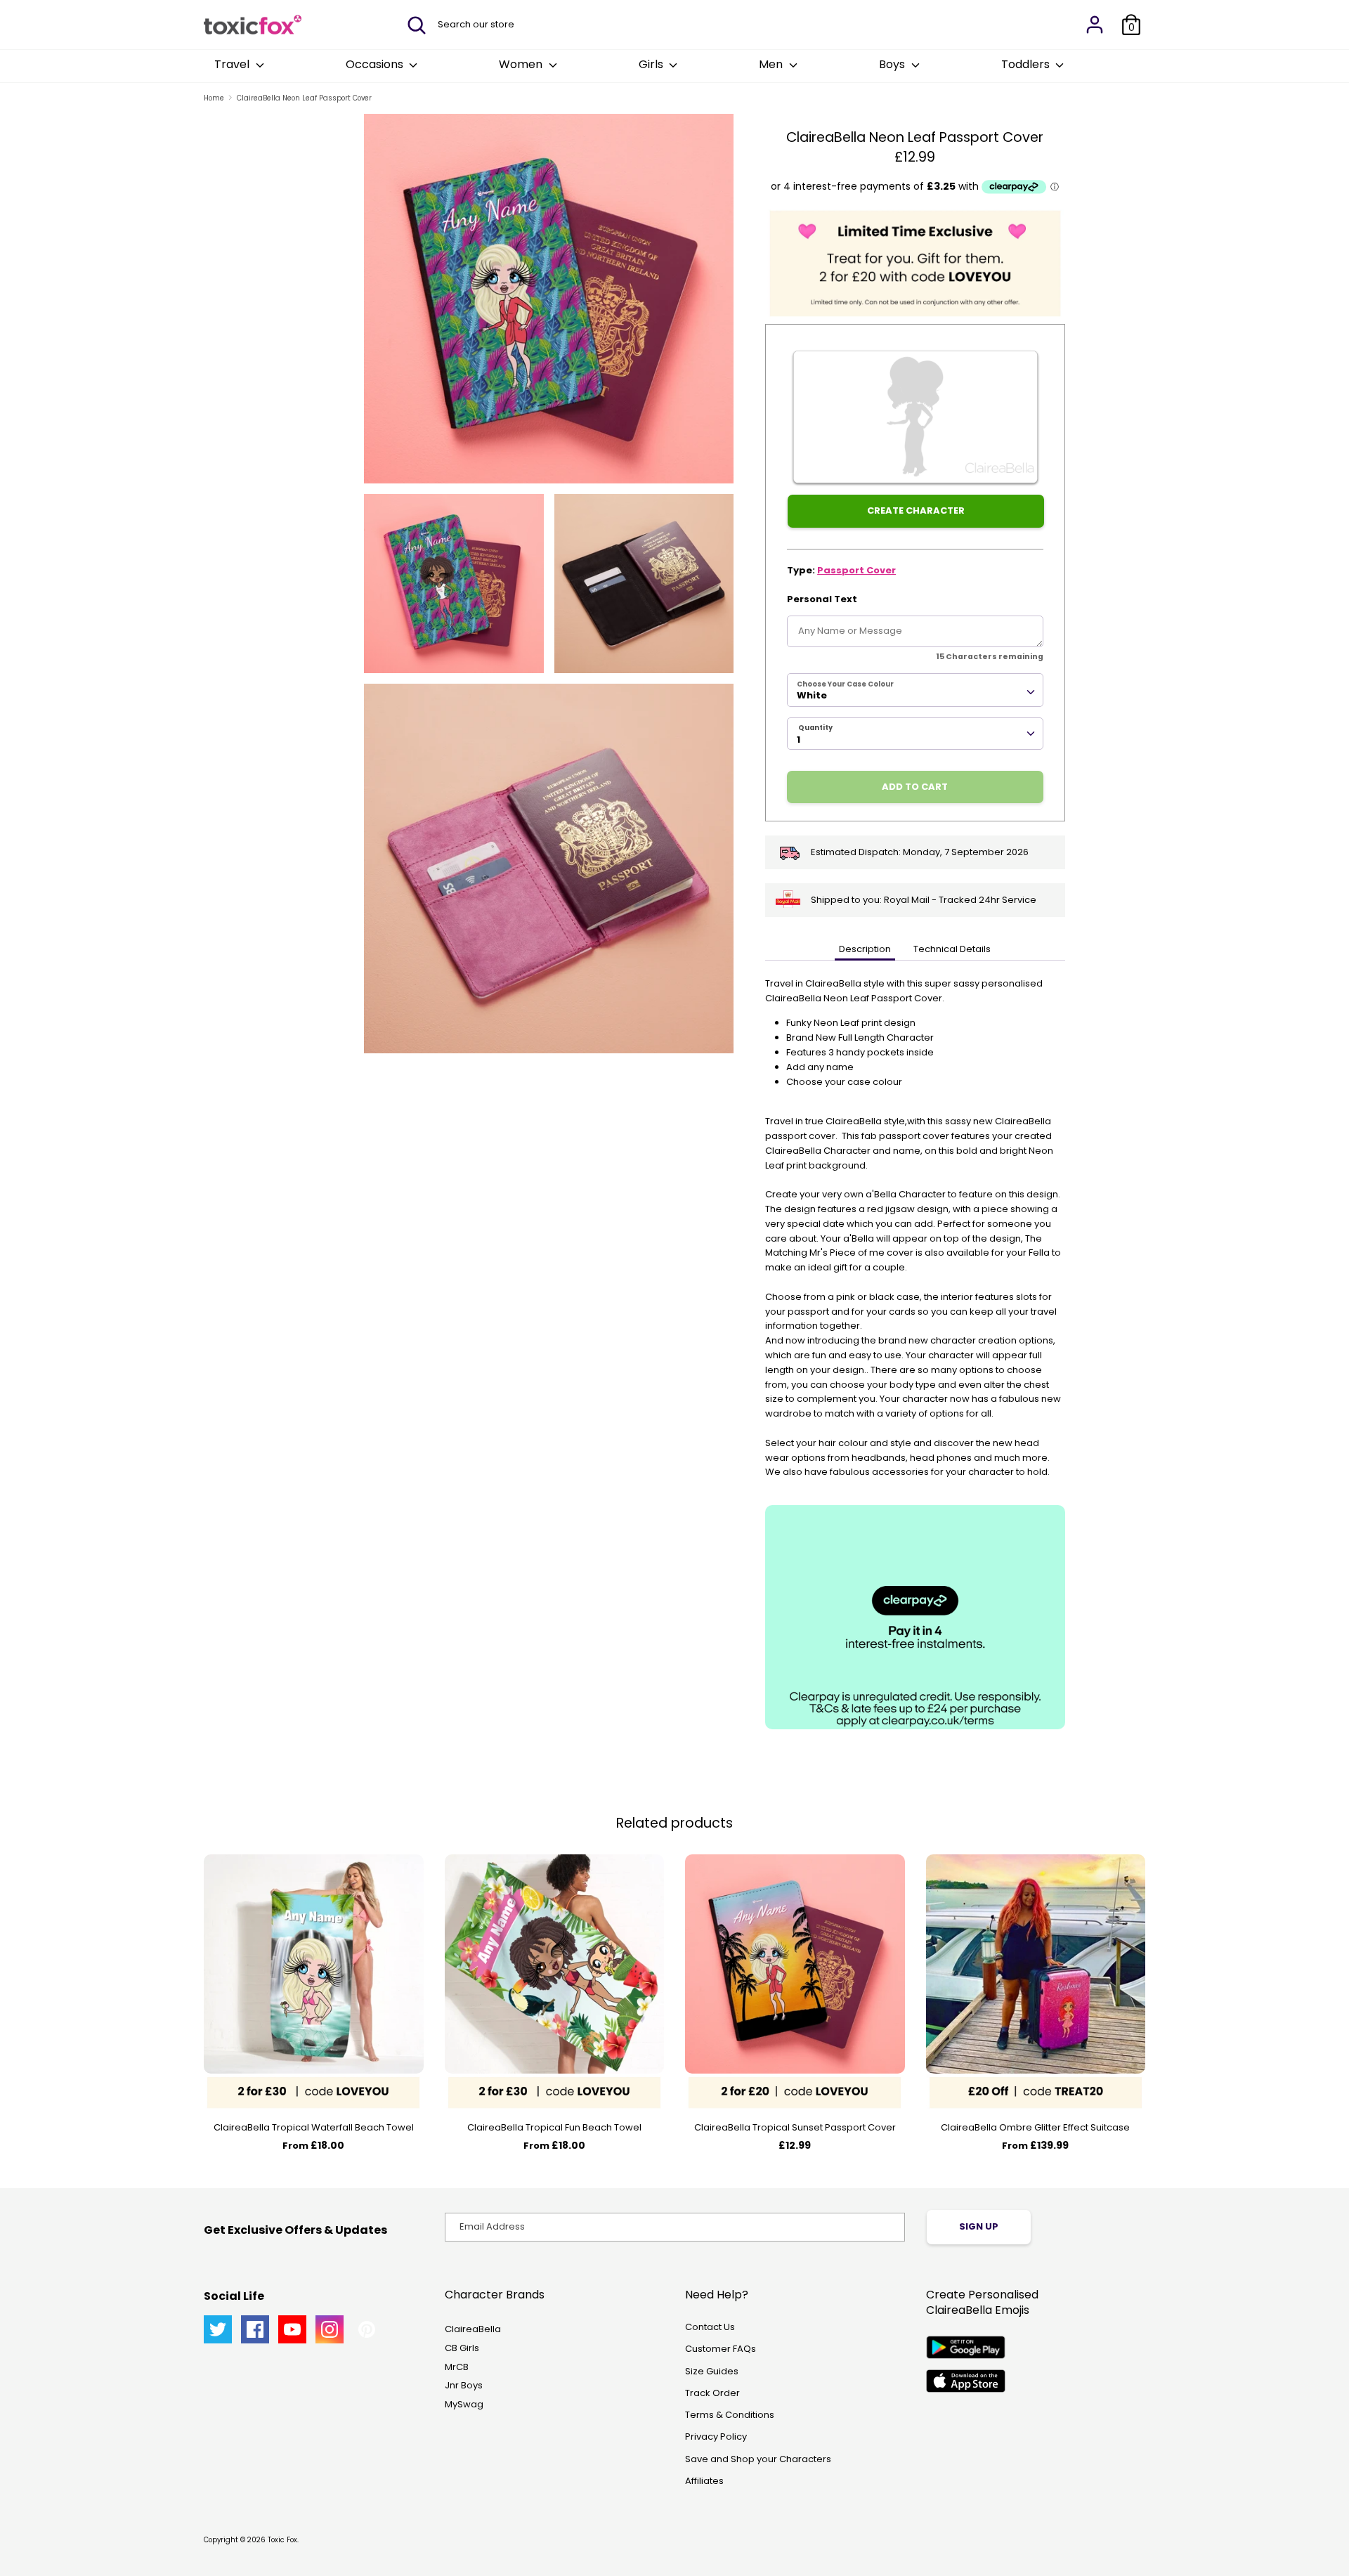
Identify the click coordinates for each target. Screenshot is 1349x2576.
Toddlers (1027, 64)
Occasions (376, 64)
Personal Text (822, 599)
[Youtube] (292, 2329)
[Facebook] (255, 2329)
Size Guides (712, 2371)
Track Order (712, 2393)
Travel (233, 64)
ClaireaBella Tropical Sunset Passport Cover (795, 2127)
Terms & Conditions (730, 2415)
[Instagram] (330, 2329)
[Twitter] (218, 2329)
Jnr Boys (464, 2385)
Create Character (916, 510)
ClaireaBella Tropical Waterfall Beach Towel (314, 2127)
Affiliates (704, 2481)
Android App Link (966, 2347)
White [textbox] (812, 695)
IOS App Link (966, 2381)
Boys (893, 64)
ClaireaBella (473, 2329)
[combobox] (915, 690)
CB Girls (462, 2348)
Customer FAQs (721, 2349)
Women (522, 64)
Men (772, 64)
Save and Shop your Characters (758, 2459)
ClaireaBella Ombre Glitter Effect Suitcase (1035, 2127)
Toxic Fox (282, 2540)
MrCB (457, 2367)
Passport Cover (856, 570)
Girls (652, 64)
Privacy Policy (716, 2437)
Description (865, 949)
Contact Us (710, 2327)
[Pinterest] (367, 2329)
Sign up (979, 2226)
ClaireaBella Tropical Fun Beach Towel (554, 2127)
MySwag (464, 2404)
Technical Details (952, 949)
